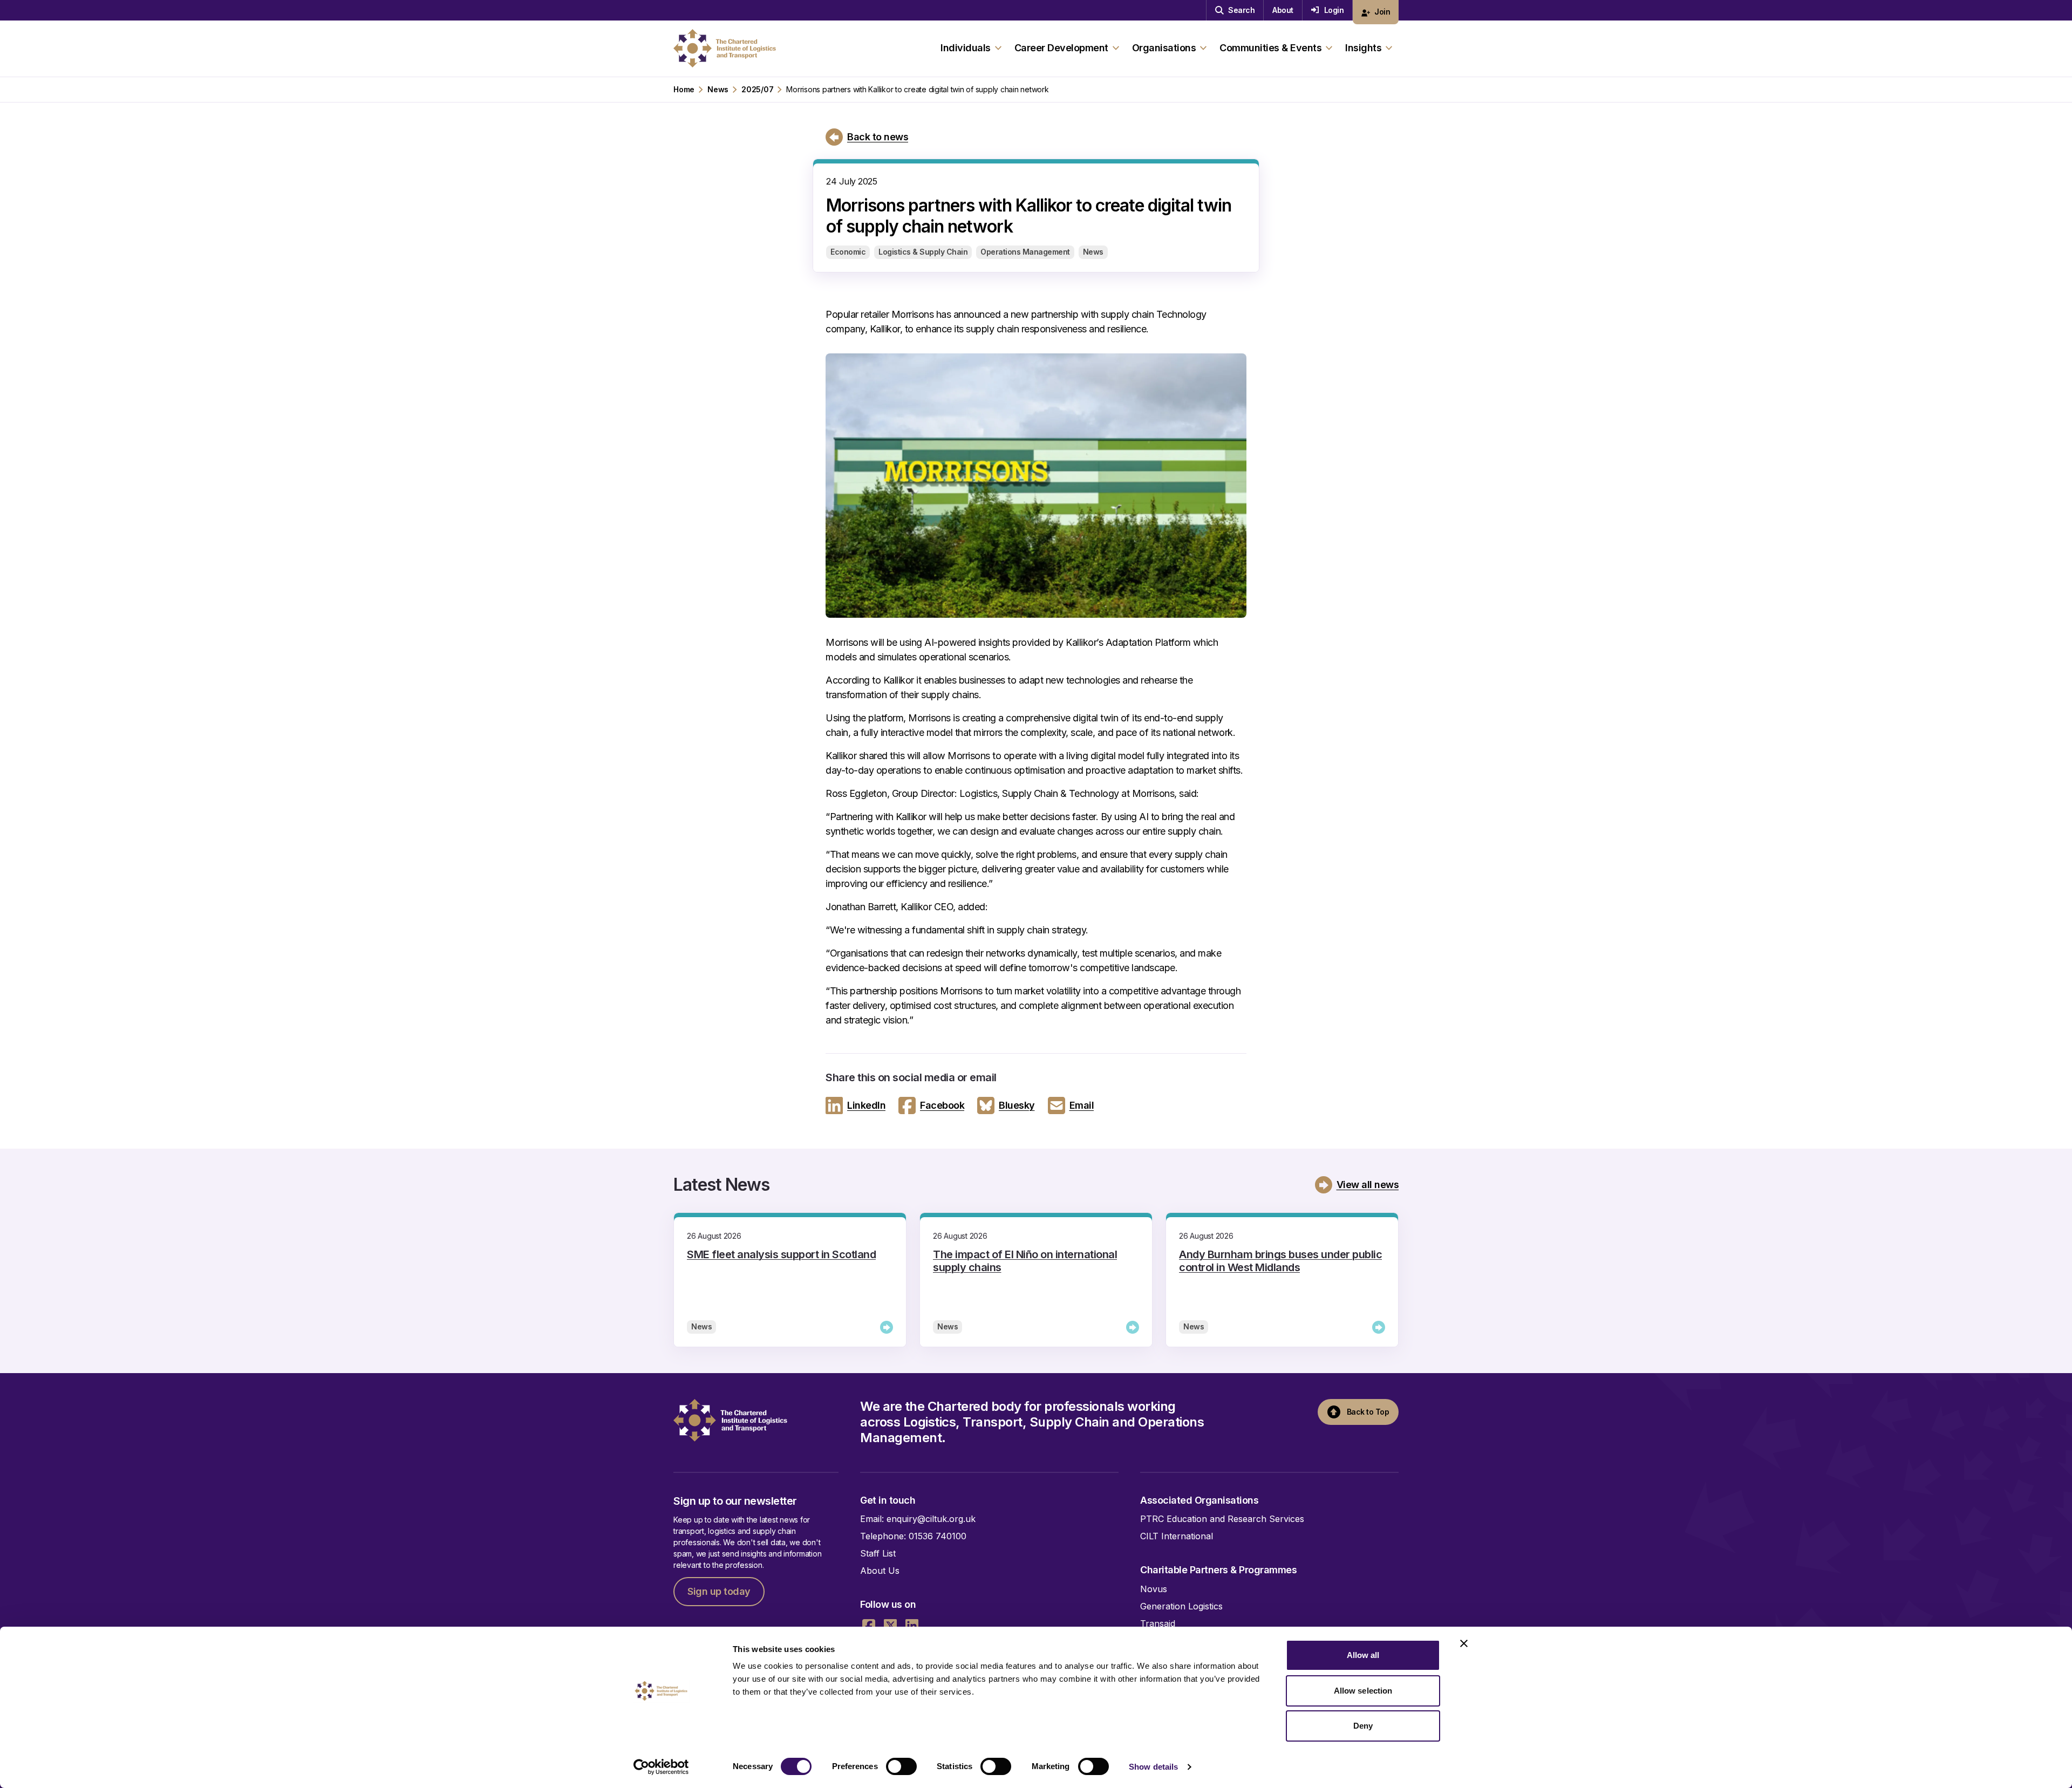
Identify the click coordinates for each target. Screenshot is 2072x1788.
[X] (890, 1626)
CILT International (1177, 1536)
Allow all (1363, 1655)
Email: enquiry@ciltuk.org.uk (918, 1519)
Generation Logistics (1181, 1606)
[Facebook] (869, 1626)
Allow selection (1363, 1691)
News (718, 90)
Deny (1363, 1726)
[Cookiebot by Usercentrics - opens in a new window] (661, 1767)
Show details (1153, 1767)
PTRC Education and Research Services (1222, 1519)
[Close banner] (1464, 1643)
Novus (1154, 1589)
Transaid (1158, 1623)
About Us (880, 1571)
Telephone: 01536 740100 (913, 1536)
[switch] (901, 1766)
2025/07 (757, 90)
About (1283, 10)
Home (684, 90)
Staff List (878, 1553)
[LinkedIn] (912, 1626)
